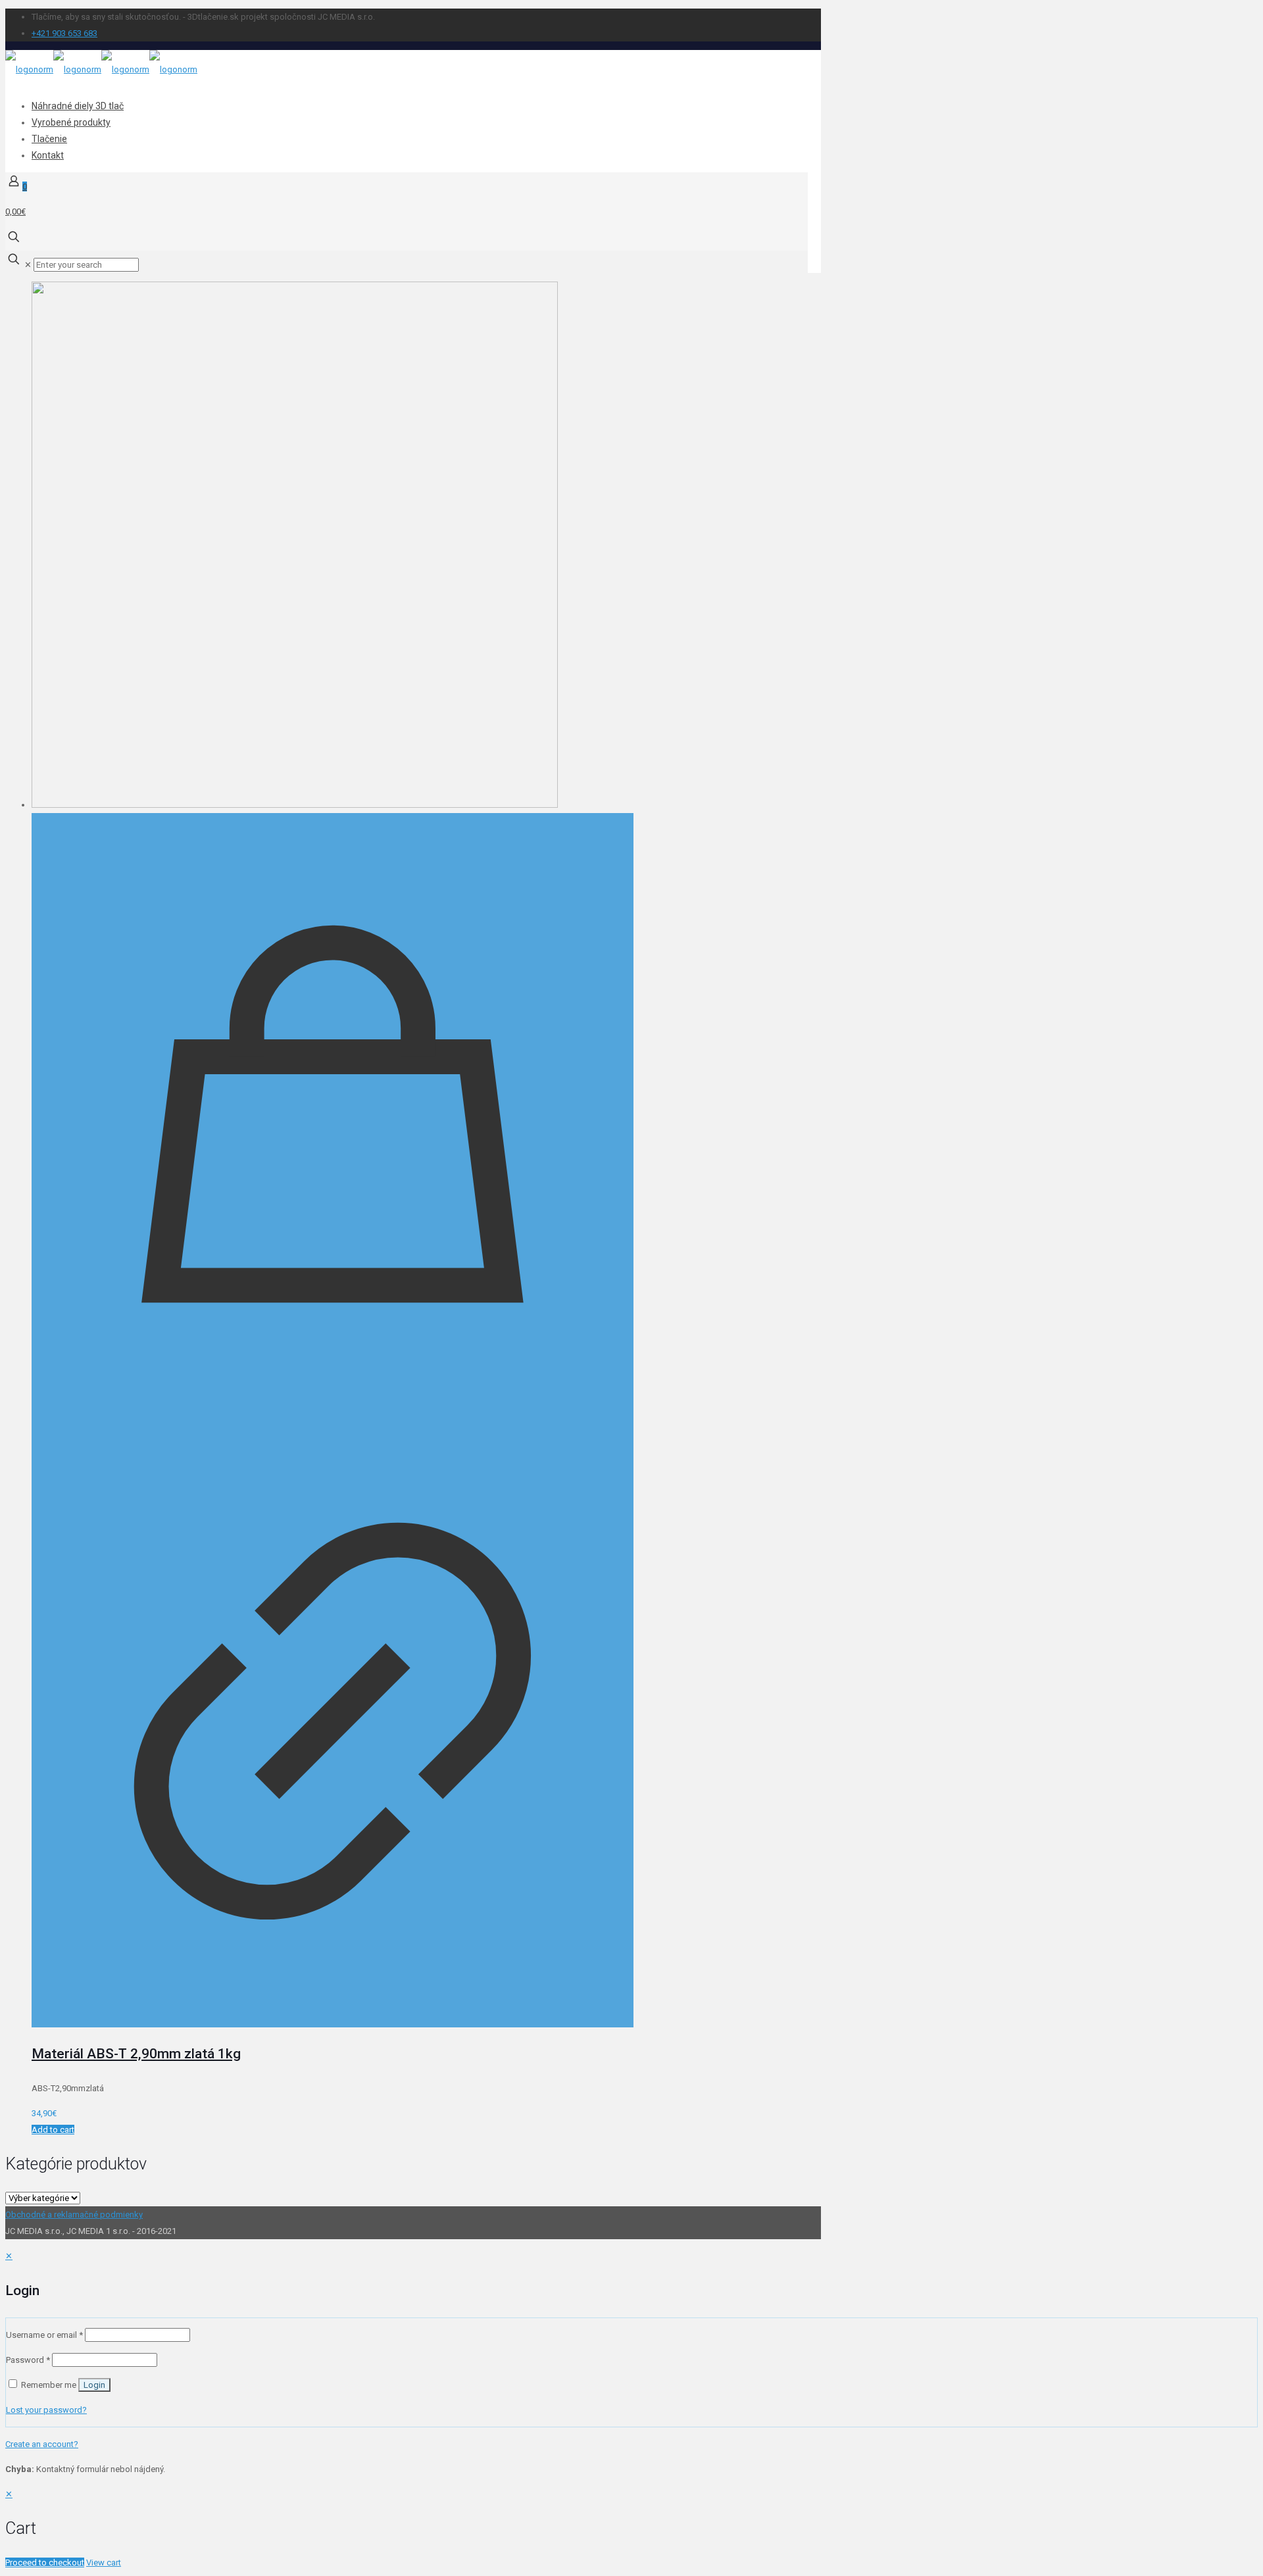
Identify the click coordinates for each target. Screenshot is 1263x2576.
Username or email (44, 2335)
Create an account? (42, 2444)
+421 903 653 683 (64, 33)
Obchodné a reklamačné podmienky (74, 2215)
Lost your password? (46, 2410)
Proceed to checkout (45, 2563)
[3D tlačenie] (101, 69)
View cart (104, 2563)
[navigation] (631, 2528)
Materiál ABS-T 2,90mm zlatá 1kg (136, 2054)
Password (28, 2360)
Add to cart (53, 2130)
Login (94, 2385)
